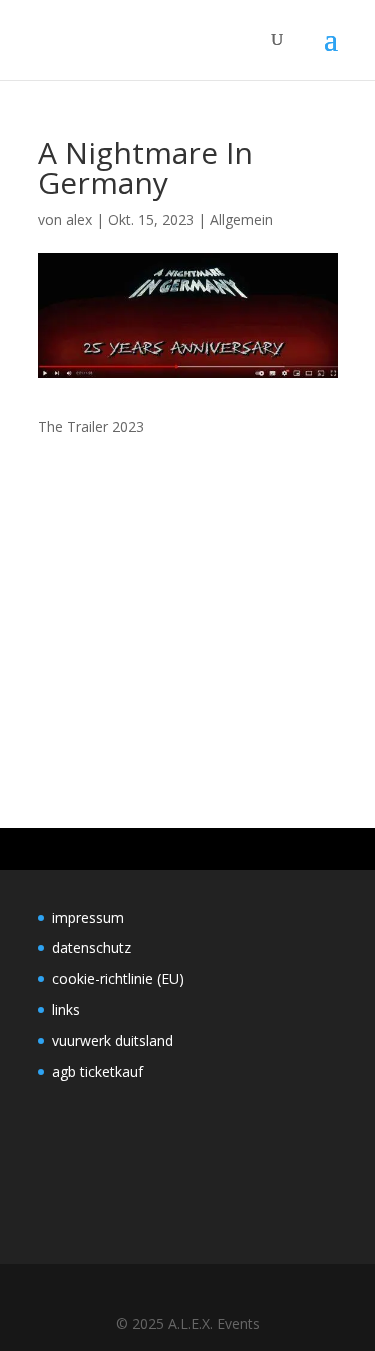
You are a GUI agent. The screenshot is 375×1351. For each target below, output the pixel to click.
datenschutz (91, 947)
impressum (88, 917)
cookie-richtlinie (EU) (118, 978)
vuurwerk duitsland (112, 1040)
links (66, 1009)
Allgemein (241, 219)
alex (79, 219)
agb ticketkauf (97, 1071)
